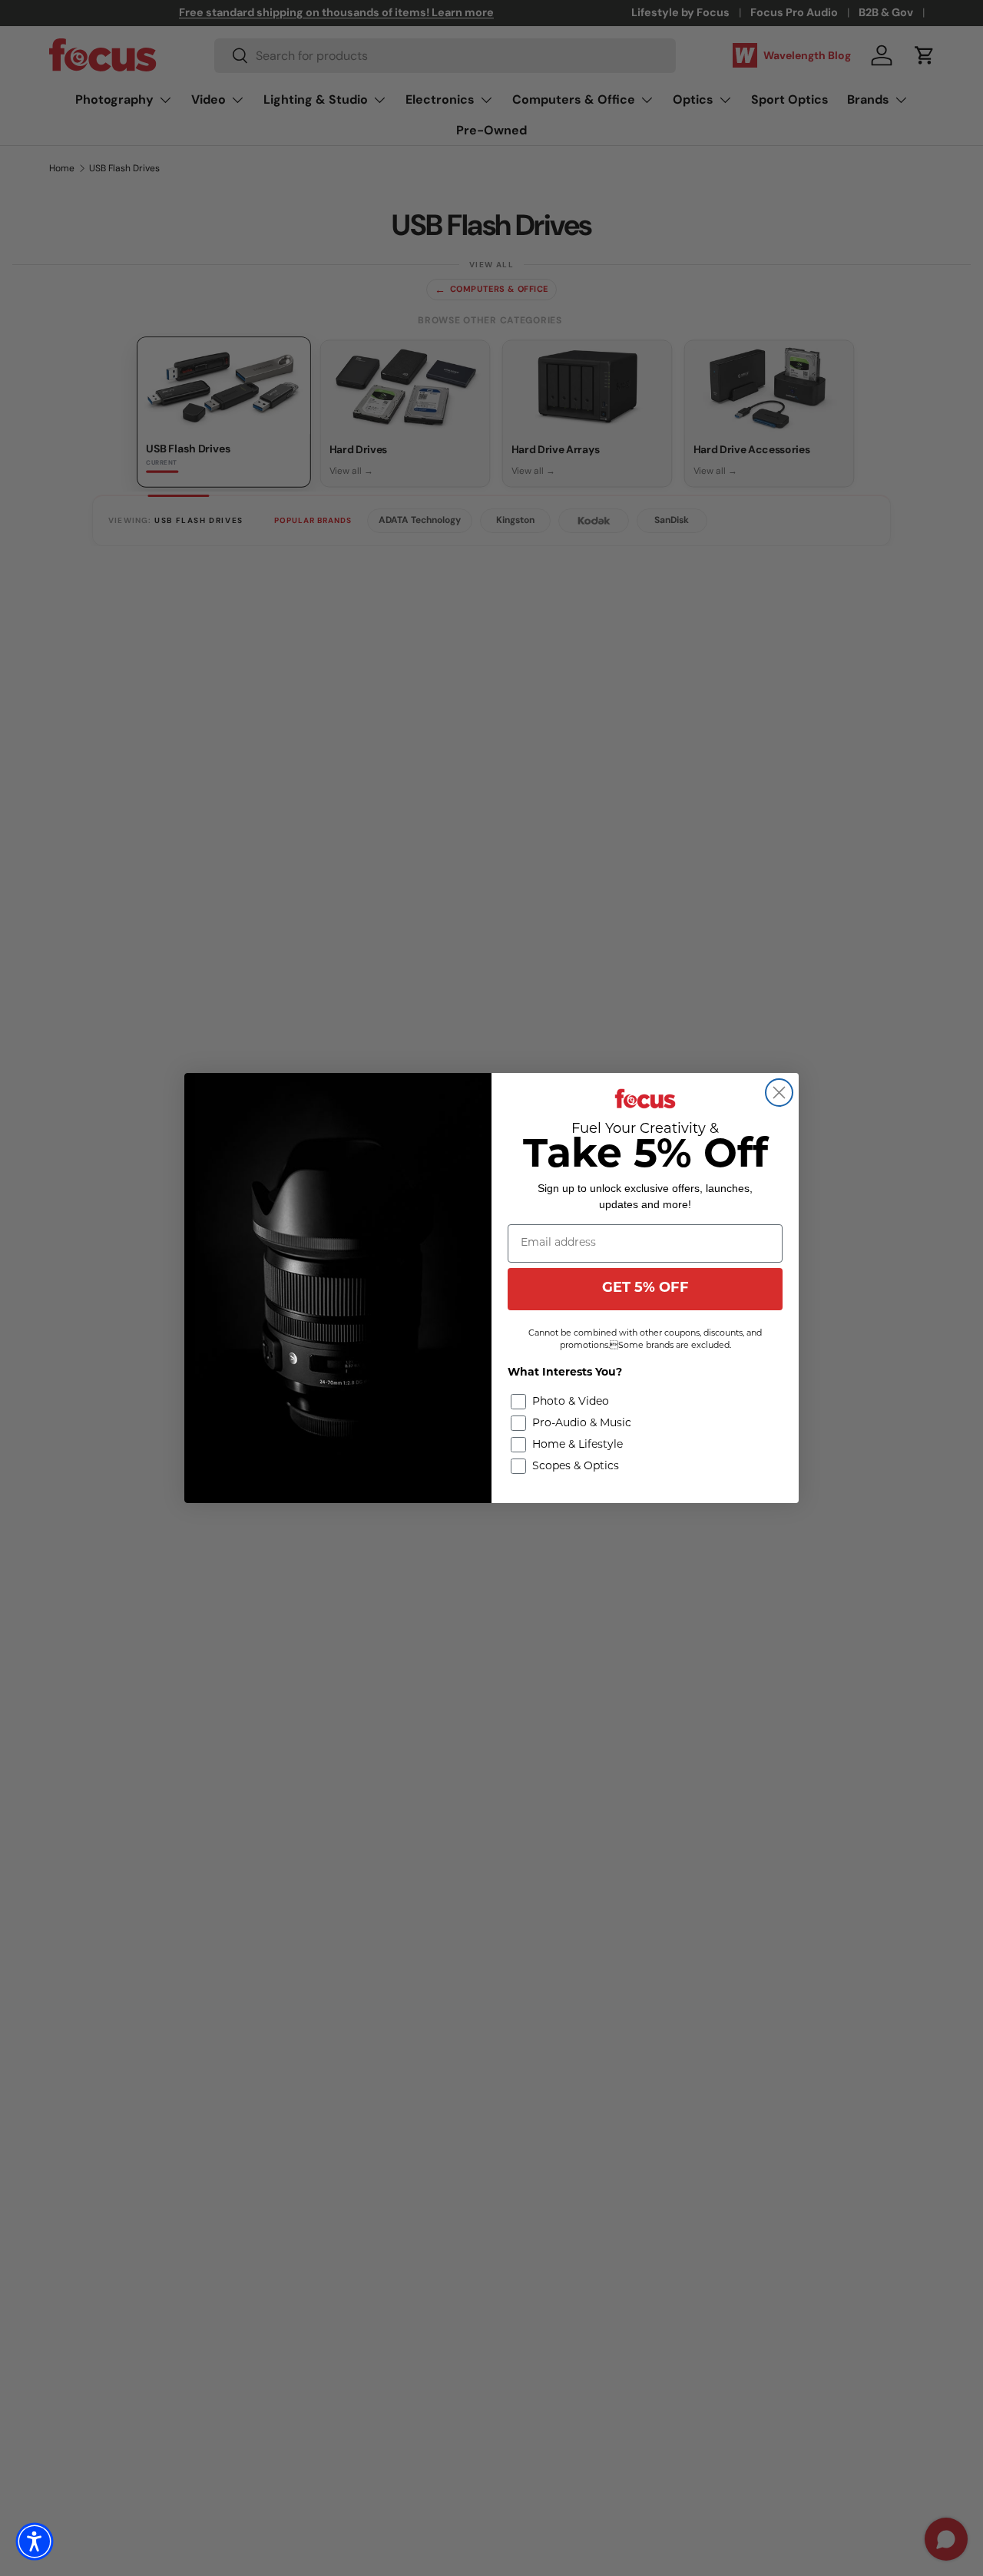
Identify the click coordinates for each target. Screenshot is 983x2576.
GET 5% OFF (645, 1289)
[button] (35, 2541)
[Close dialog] (779, 1093)
